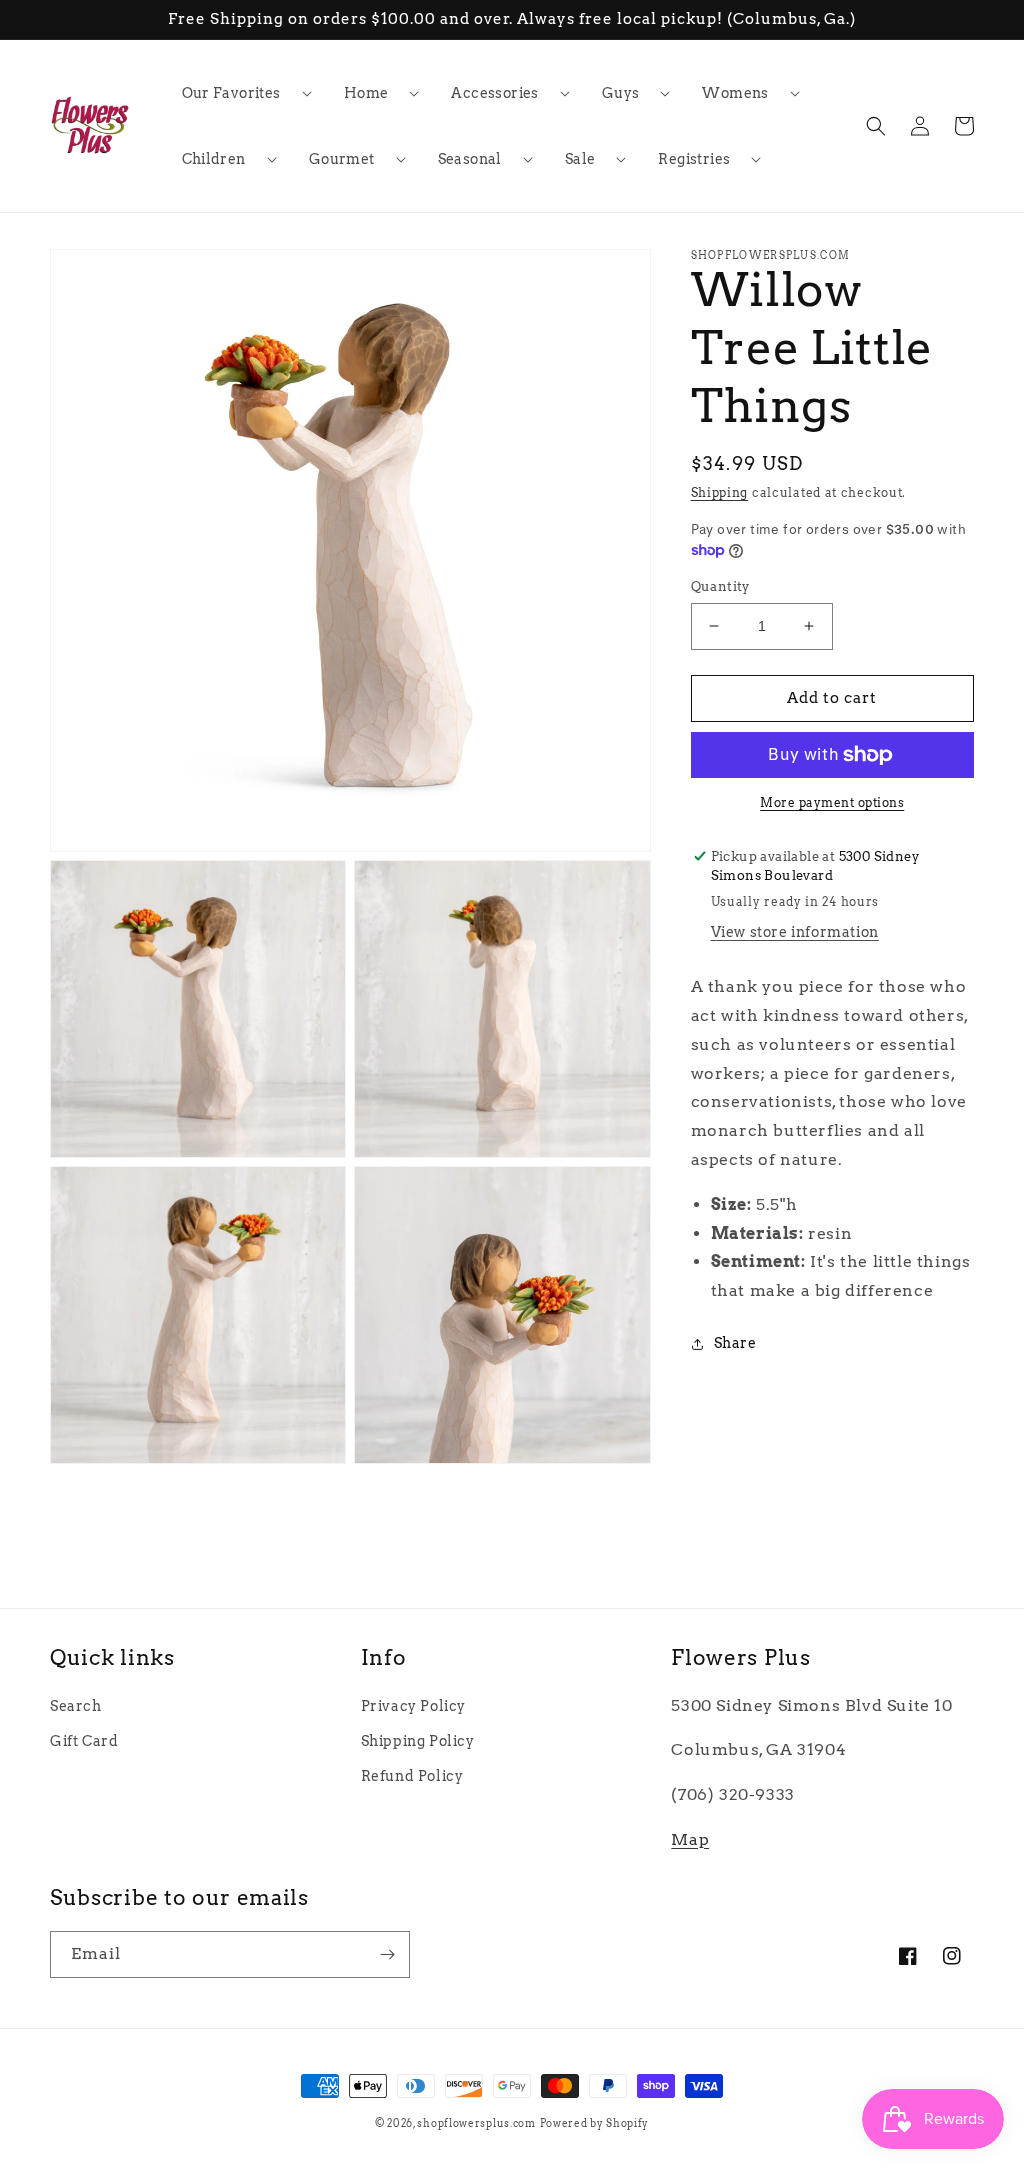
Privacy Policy (413, 1706)
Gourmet (342, 159)
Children (214, 159)
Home (366, 93)
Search (76, 1706)
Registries (694, 159)
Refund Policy (412, 1776)
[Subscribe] (387, 1954)
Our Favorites (231, 93)
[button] (239, 93)
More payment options (832, 802)
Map (690, 1839)
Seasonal (470, 159)
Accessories (494, 93)
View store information (795, 932)
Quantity (720, 586)
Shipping (720, 492)
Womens (735, 93)
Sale (580, 159)
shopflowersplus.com (476, 2123)
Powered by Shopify (595, 2123)
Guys (621, 93)
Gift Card (84, 1741)
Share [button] (735, 1343)
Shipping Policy (418, 1741)
